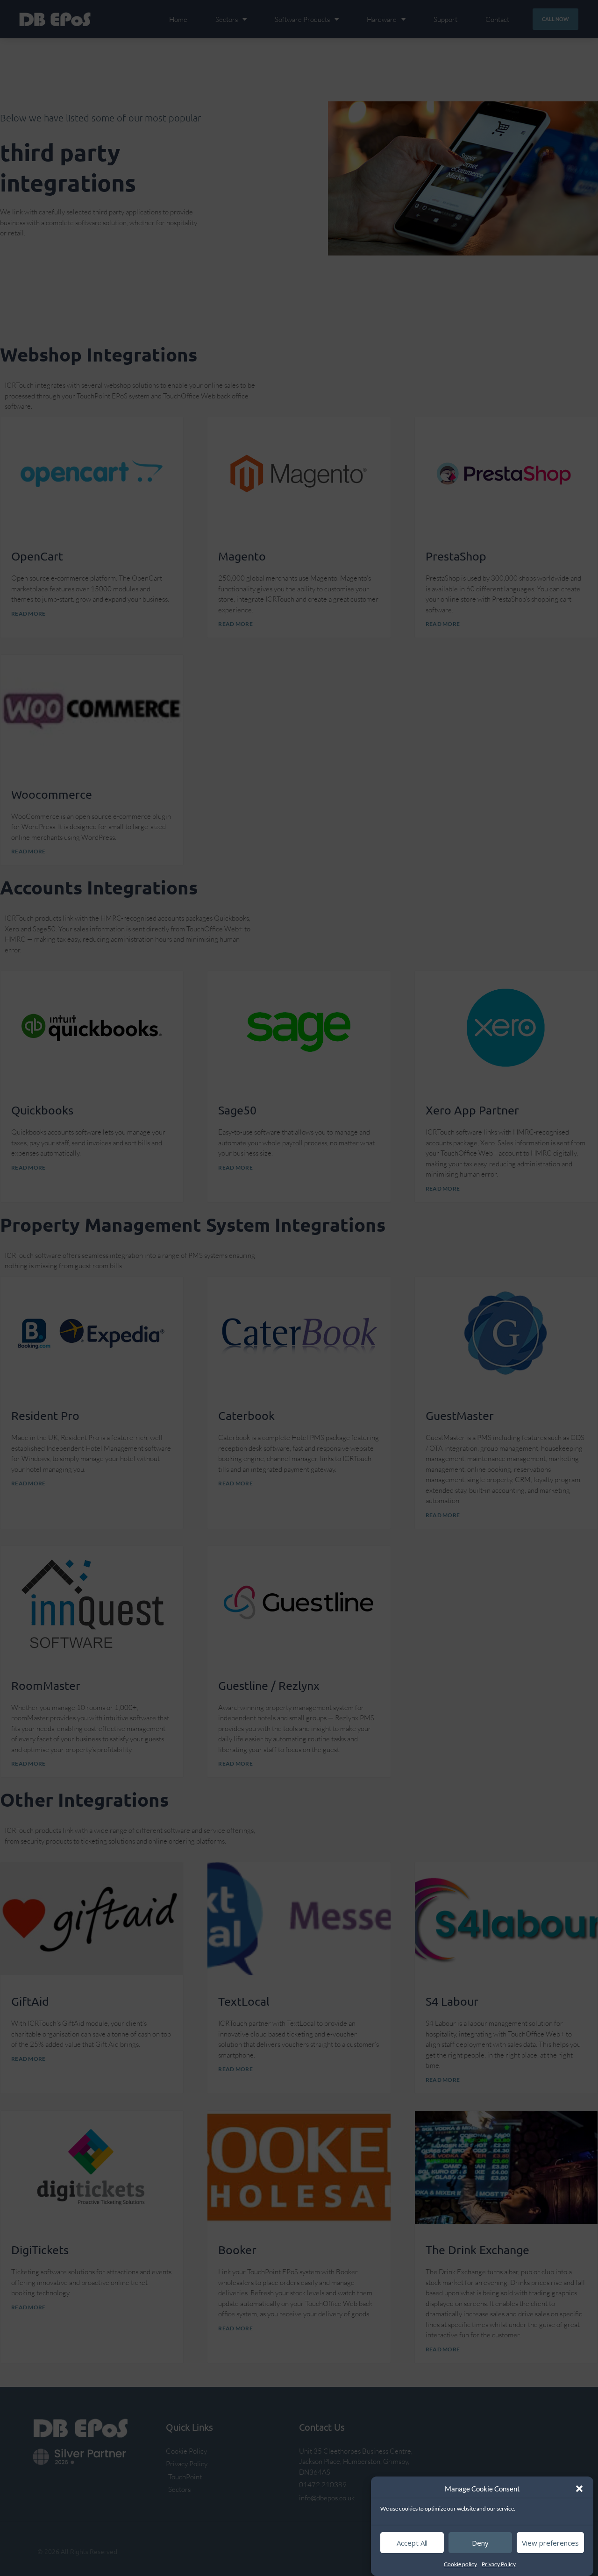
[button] (579, 2489)
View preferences (550, 2543)
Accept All (412, 2543)
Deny (480, 2543)
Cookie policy (460, 2564)
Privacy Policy (499, 2564)
